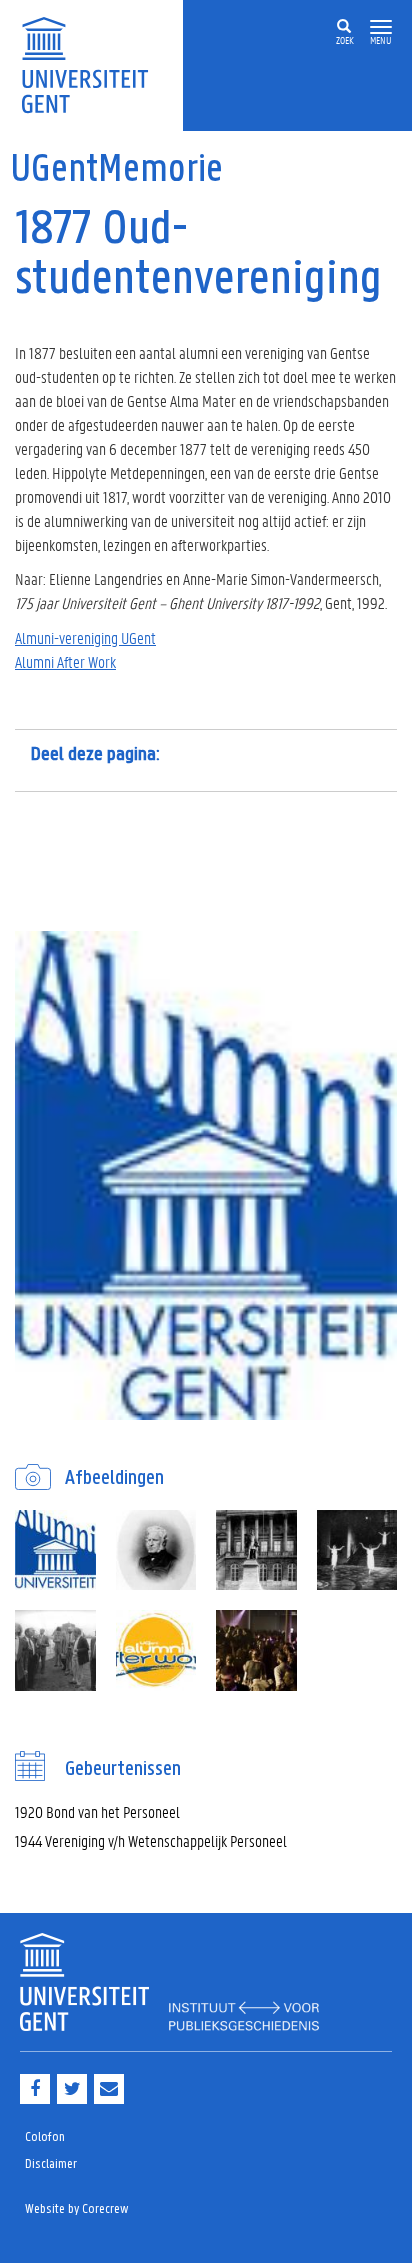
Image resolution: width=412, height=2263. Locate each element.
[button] (381, 27)
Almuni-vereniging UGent (85, 637)
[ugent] (91, 63)
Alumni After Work (65, 661)
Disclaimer (51, 2164)
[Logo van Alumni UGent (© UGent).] (55, 1550)
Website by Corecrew (77, 2209)
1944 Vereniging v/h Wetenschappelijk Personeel (151, 1840)
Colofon (45, 2137)
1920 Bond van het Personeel (97, 1811)
